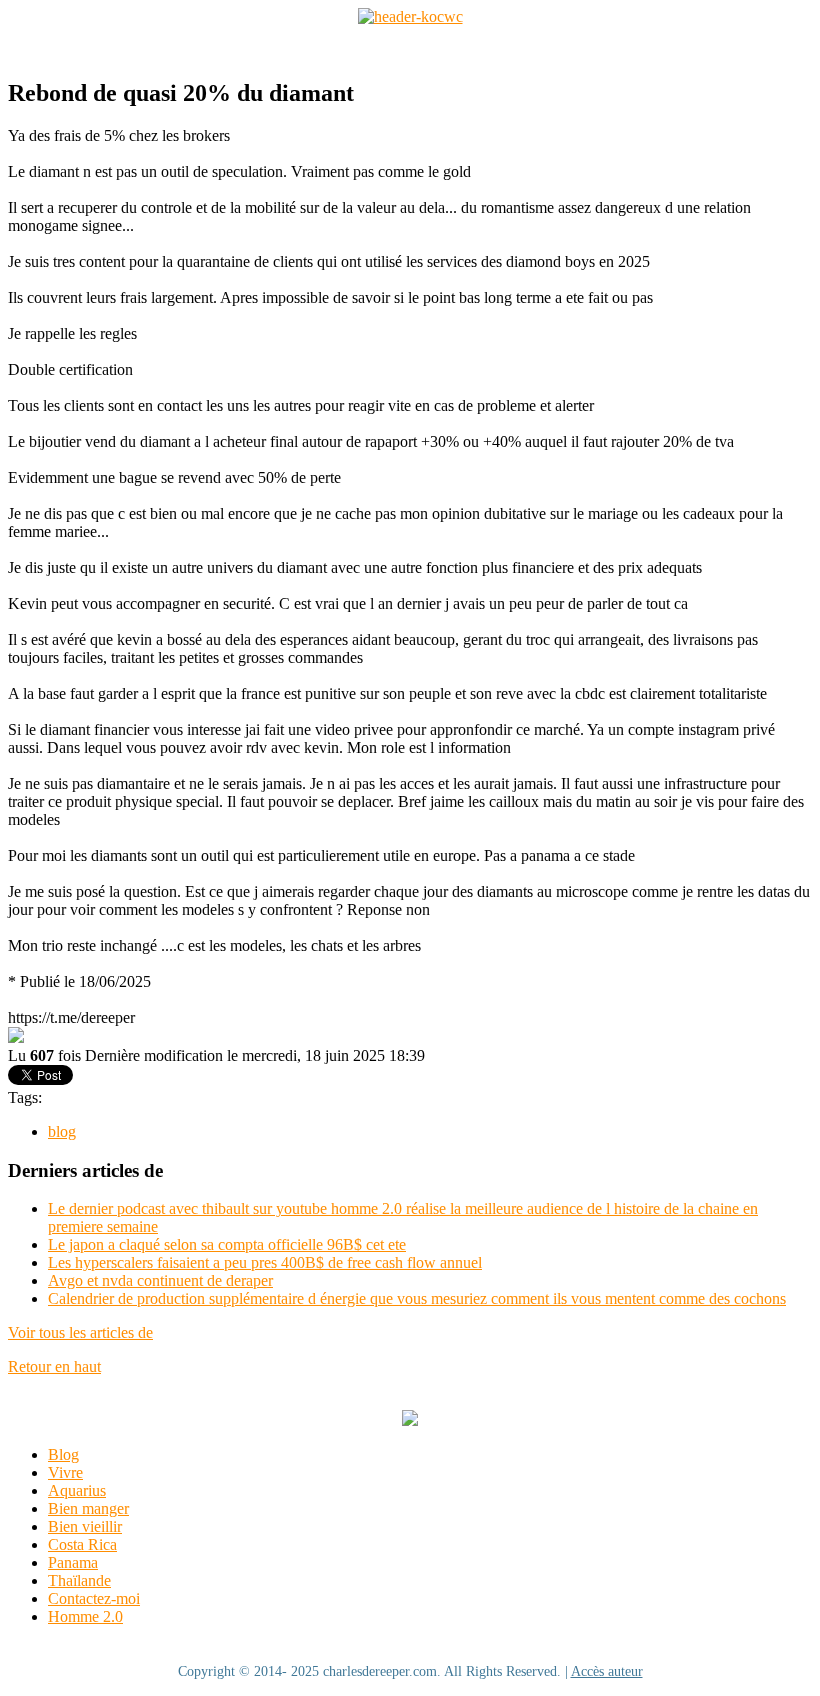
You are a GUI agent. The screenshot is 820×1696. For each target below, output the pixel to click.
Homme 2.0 (85, 1616)
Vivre (65, 1472)
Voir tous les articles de (80, 1332)
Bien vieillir (85, 1526)
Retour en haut (54, 1366)
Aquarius (77, 1490)
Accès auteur (607, 1671)
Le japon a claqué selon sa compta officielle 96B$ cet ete (227, 1244)
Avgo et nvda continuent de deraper (160, 1280)
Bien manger (88, 1508)
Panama (73, 1562)
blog (62, 1131)
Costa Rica (82, 1544)
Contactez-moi (94, 1598)
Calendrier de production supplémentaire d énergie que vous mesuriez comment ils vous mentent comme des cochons (417, 1298)
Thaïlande (79, 1580)
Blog (63, 1454)
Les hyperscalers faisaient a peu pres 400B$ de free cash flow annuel (265, 1262)
